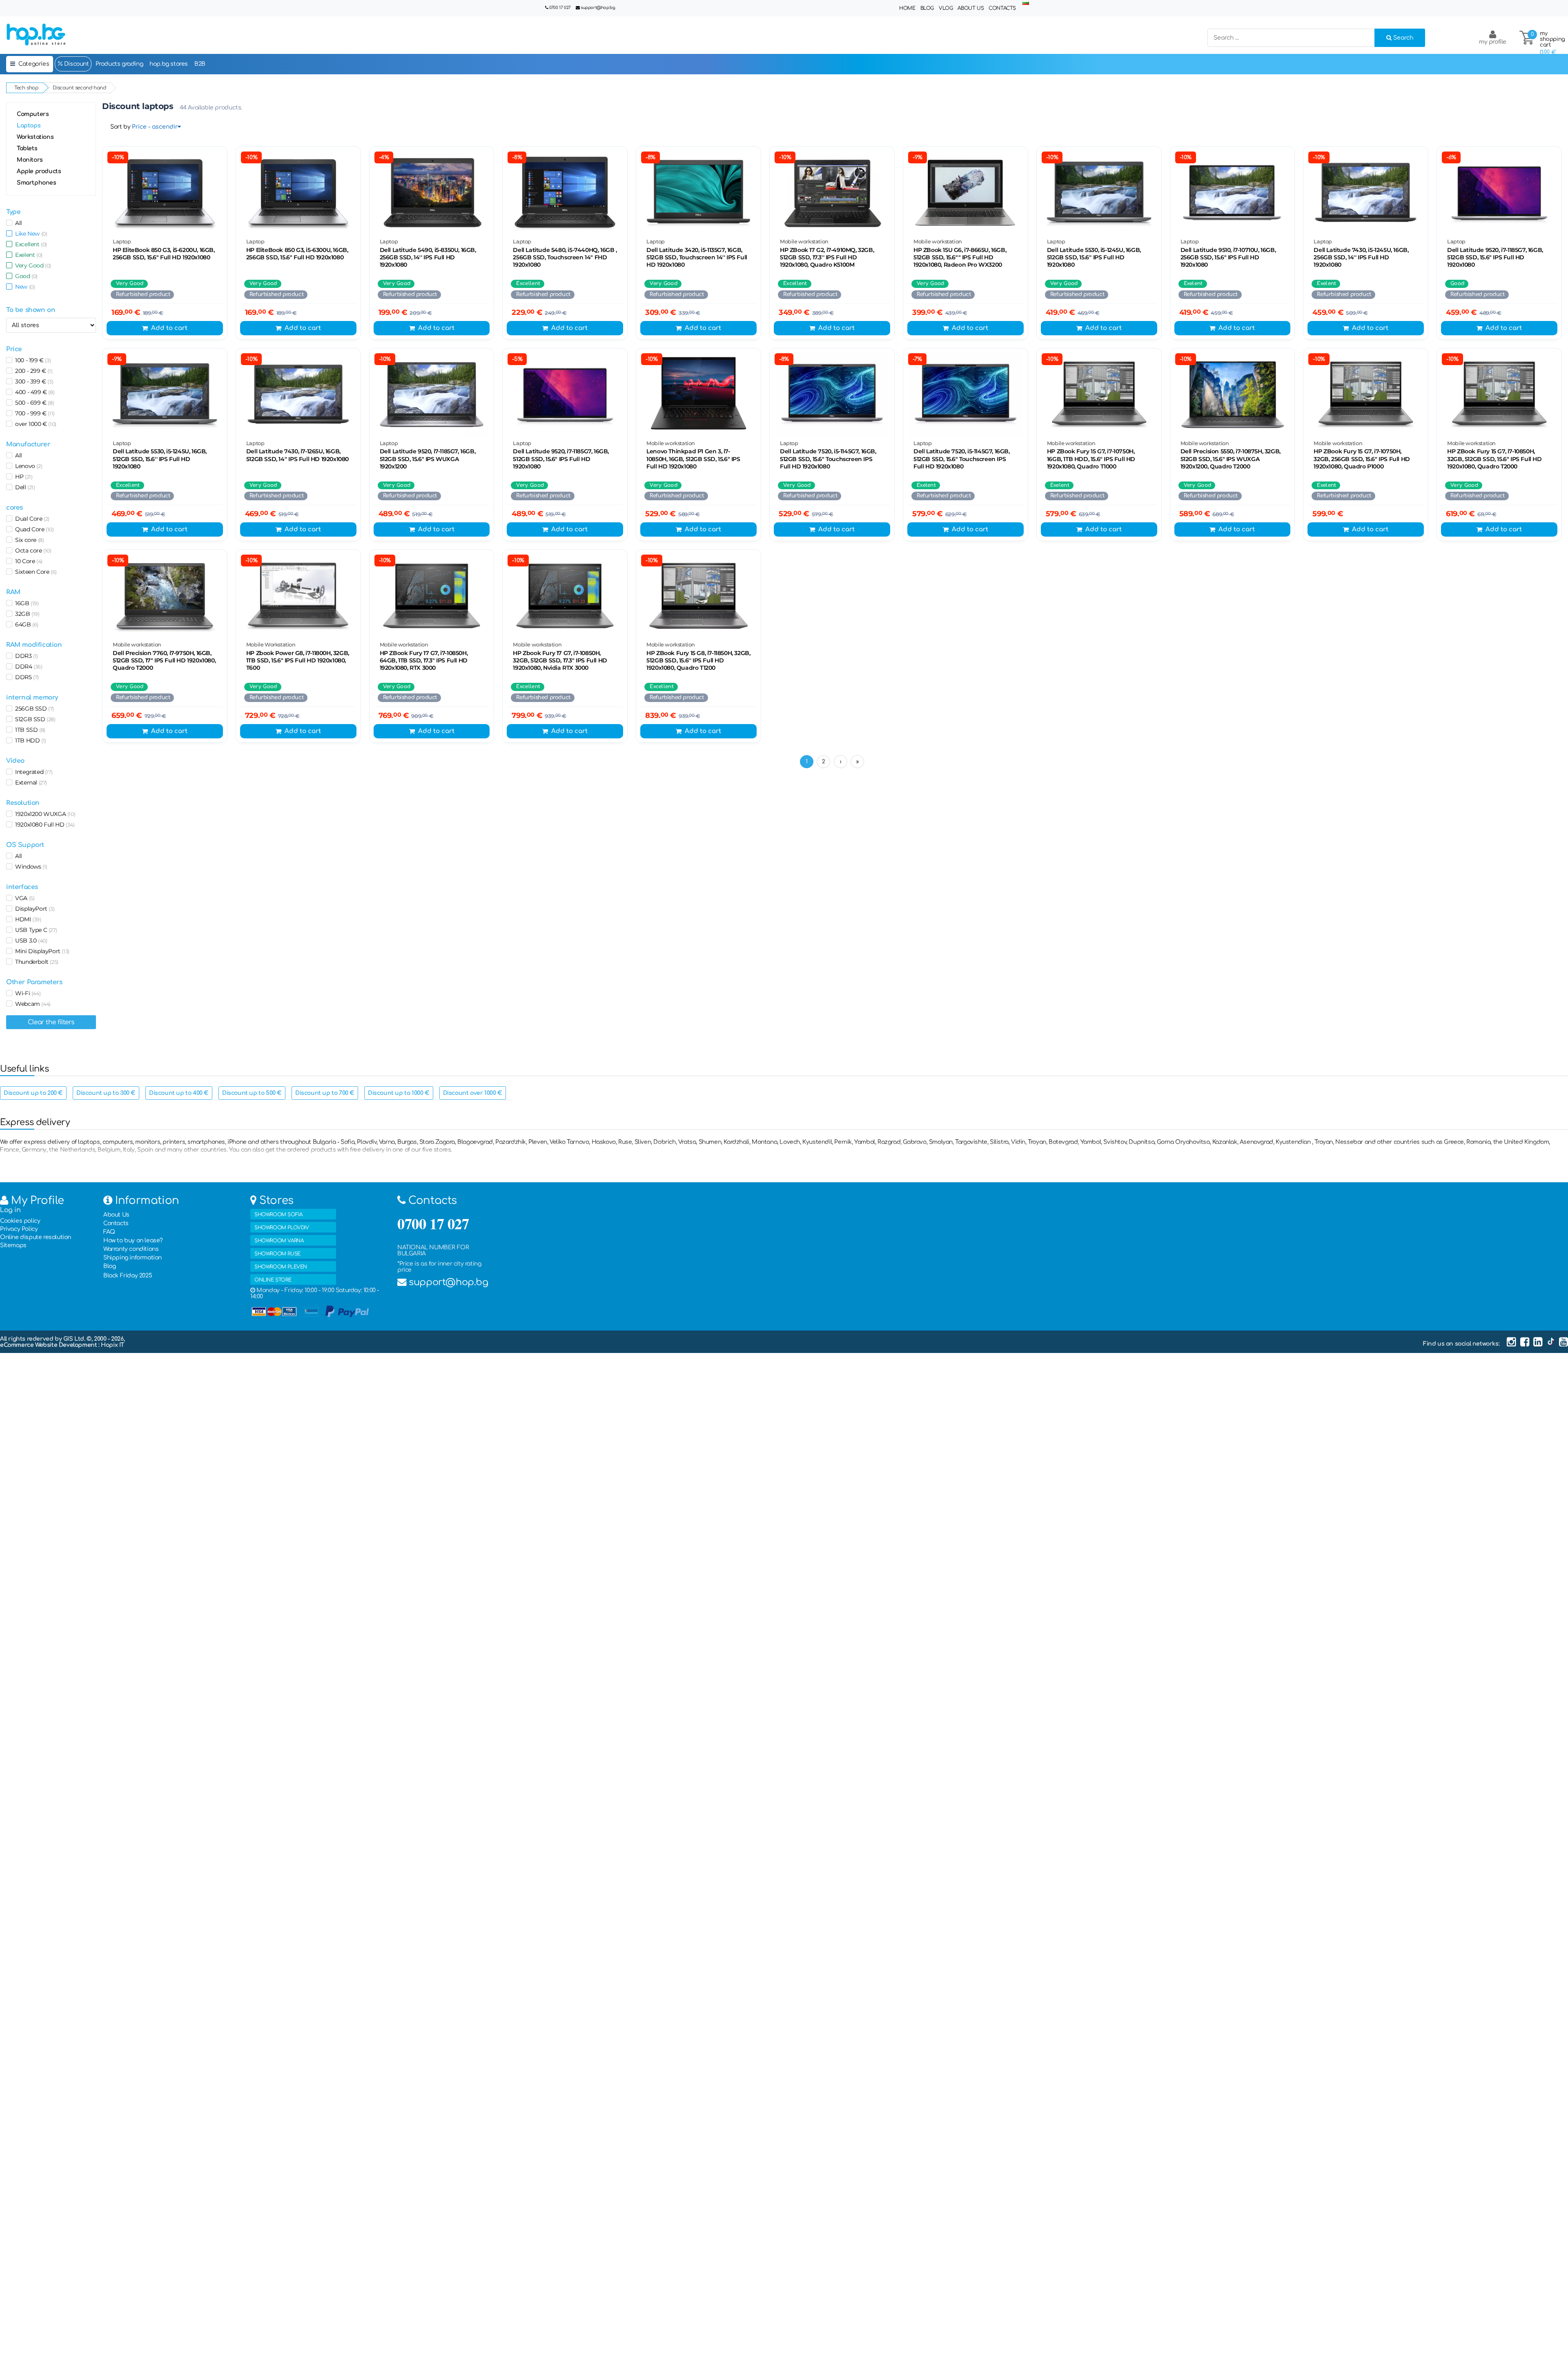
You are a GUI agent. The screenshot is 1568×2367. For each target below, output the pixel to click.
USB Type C (35, 930)
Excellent (30, 244)
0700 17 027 (560, 8)
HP (22, 477)
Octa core (32, 551)
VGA (23, 898)
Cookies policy (20, 1221)
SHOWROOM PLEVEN (281, 1267)
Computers (33, 114)
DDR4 (27, 666)
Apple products (39, 171)
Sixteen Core (35, 572)
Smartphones (37, 183)
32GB (26, 614)
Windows (30, 867)
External (30, 782)
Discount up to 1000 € (399, 1093)
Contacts (1002, 8)
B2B (200, 64)
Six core (28, 540)
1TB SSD (29, 730)
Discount (76, 64)
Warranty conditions (131, 1249)
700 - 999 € (33, 413)
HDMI (27, 919)
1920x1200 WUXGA (44, 814)
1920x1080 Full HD (43, 825)
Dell (24, 487)
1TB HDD (29, 740)
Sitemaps (13, 1245)
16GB (26, 603)
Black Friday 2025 (128, 1276)
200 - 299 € (32, 371)
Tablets (27, 148)
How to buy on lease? (133, 1240)
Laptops (29, 126)
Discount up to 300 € (106, 1093)
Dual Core (31, 519)
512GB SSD (34, 719)
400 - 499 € (33, 392)
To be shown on (31, 310)
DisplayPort (33, 909)
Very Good (32, 265)
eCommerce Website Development (49, 1345)
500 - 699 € (33, 403)
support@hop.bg (598, 8)
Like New (30, 234)
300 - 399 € (33, 381)
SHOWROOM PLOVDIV (282, 1228)
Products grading (119, 64)
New (23, 287)
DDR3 (25, 656)
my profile (1493, 42)
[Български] (1026, 3)
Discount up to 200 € (33, 1093)
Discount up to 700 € (325, 1093)
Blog (927, 8)
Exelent (27, 255)
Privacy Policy (19, 1229)
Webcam (31, 1004)
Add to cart (169, 328)
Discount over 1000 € (473, 1093)
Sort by (120, 127)
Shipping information (133, 1258)
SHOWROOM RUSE (277, 1254)
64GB (25, 624)
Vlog (946, 8)
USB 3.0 (30, 941)
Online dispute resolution (36, 1237)
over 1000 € (34, 424)
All (17, 223)
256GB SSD (33, 709)
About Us (971, 8)
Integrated (32, 772)
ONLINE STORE (273, 1280)
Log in (10, 1210)
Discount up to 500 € (252, 1093)
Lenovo (27, 466)
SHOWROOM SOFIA (278, 1215)
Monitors (30, 160)
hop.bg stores (169, 64)
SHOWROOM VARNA (279, 1241)
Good (25, 276)
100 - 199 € (31, 360)
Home (907, 8)
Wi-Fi (26, 993)
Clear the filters (51, 1022)
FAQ (109, 1232)
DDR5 (26, 677)
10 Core (27, 561)
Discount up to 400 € (179, 1093)
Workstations (35, 137)
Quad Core (33, 529)
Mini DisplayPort (41, 951)
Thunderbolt (35, 962)
